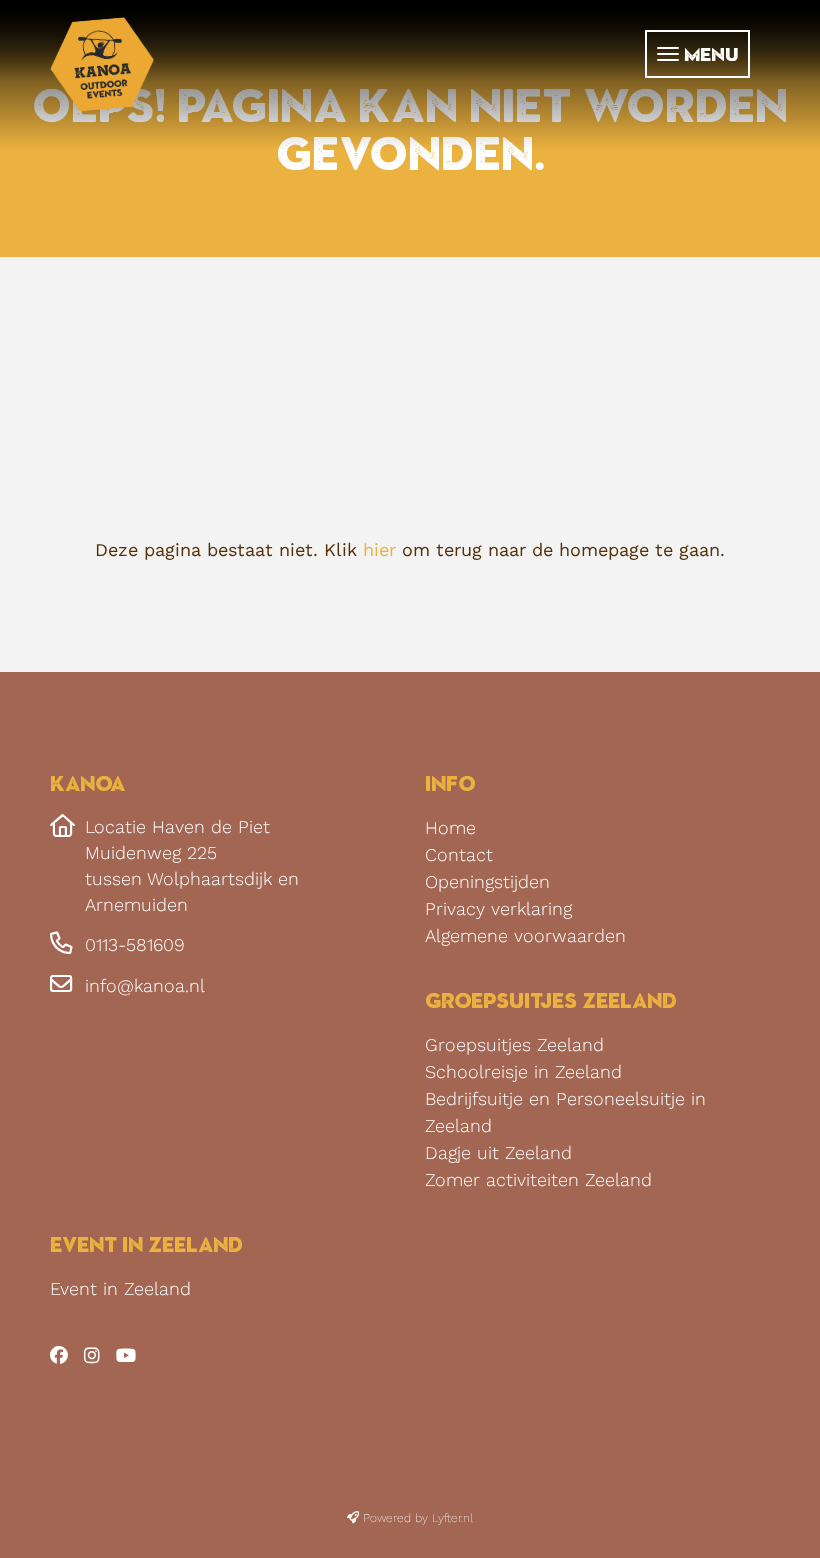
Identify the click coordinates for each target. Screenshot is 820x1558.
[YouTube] (131, 1355)
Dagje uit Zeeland (498, 1152)
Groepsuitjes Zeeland (514, 1044)
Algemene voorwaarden (525, 935)
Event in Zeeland (120, 1288)
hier (379, 549)
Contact (459, 854)
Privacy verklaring (498, 908)
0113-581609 (135, 944)
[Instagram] (97, 1355)
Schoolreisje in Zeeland (523, 1071)
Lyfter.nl (452, 1518)
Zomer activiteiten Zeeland (538, 1179)
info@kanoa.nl (145, 985)
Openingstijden (487, 881)
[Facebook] (64, 1355)
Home (450, 827)
